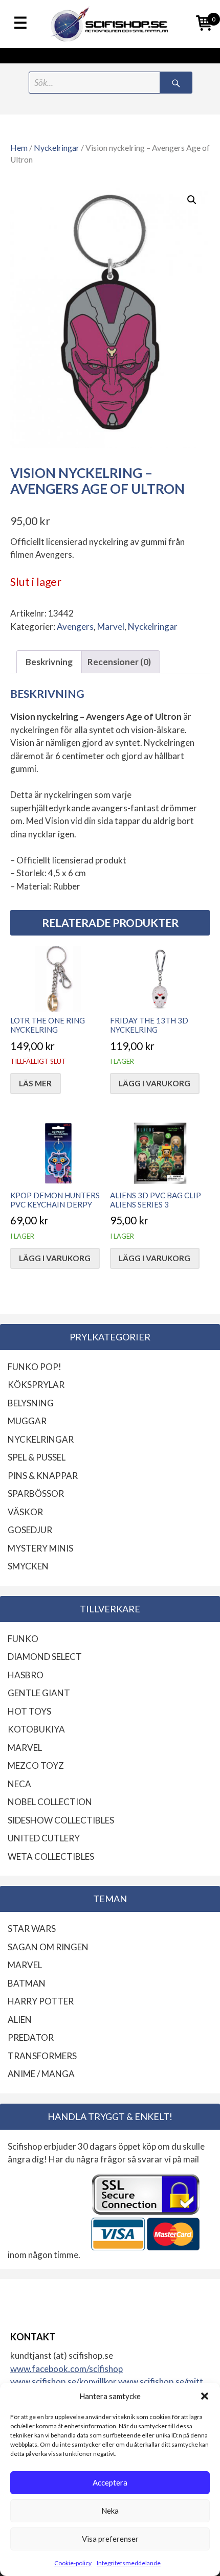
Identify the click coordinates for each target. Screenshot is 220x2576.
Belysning (31, 1403)
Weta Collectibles (51, 1856)
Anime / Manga (41, 2074)
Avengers (75, 626)
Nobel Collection (50, 1802)
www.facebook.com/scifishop (67, 2369)
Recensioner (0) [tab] (119, 662)
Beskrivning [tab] (49, 662)
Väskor (25, 1512)
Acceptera (110, 2482)
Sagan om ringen (48, 1947)
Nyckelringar (57, 148)
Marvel (111, 626)
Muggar (27, 1421)
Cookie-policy (73, 2563)
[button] (205, 2396)
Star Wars (32, 1929)
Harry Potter (41, 2001)
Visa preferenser (110, 2539)
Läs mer (35, 1083)
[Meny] (20, 24)
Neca (19, 1784)
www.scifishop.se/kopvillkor (64, 2381)
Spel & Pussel (37, 1457)
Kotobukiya (36, 1729)
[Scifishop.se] (110, 24)
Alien (20, 2020)
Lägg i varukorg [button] (155, 1083)
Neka (110, 2511)
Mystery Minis (40, 1548)
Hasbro (26, 1675)
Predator (31, 2037)
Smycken (28, 1566)
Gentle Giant (39, 1693)
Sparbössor (36, 1494)
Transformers (42, 2056)
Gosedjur (30, 1530)
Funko (23, 1639)
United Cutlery (44, 1838)
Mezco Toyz (36, 1765)
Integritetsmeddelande (129, 2563)
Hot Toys (29, 1711)
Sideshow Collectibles (61, 1820)
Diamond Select (45, 1657)
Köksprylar (36, 1385)
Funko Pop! (35, 1367)
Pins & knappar (43, 1476)
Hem (19, 148)
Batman (27, 1983)
